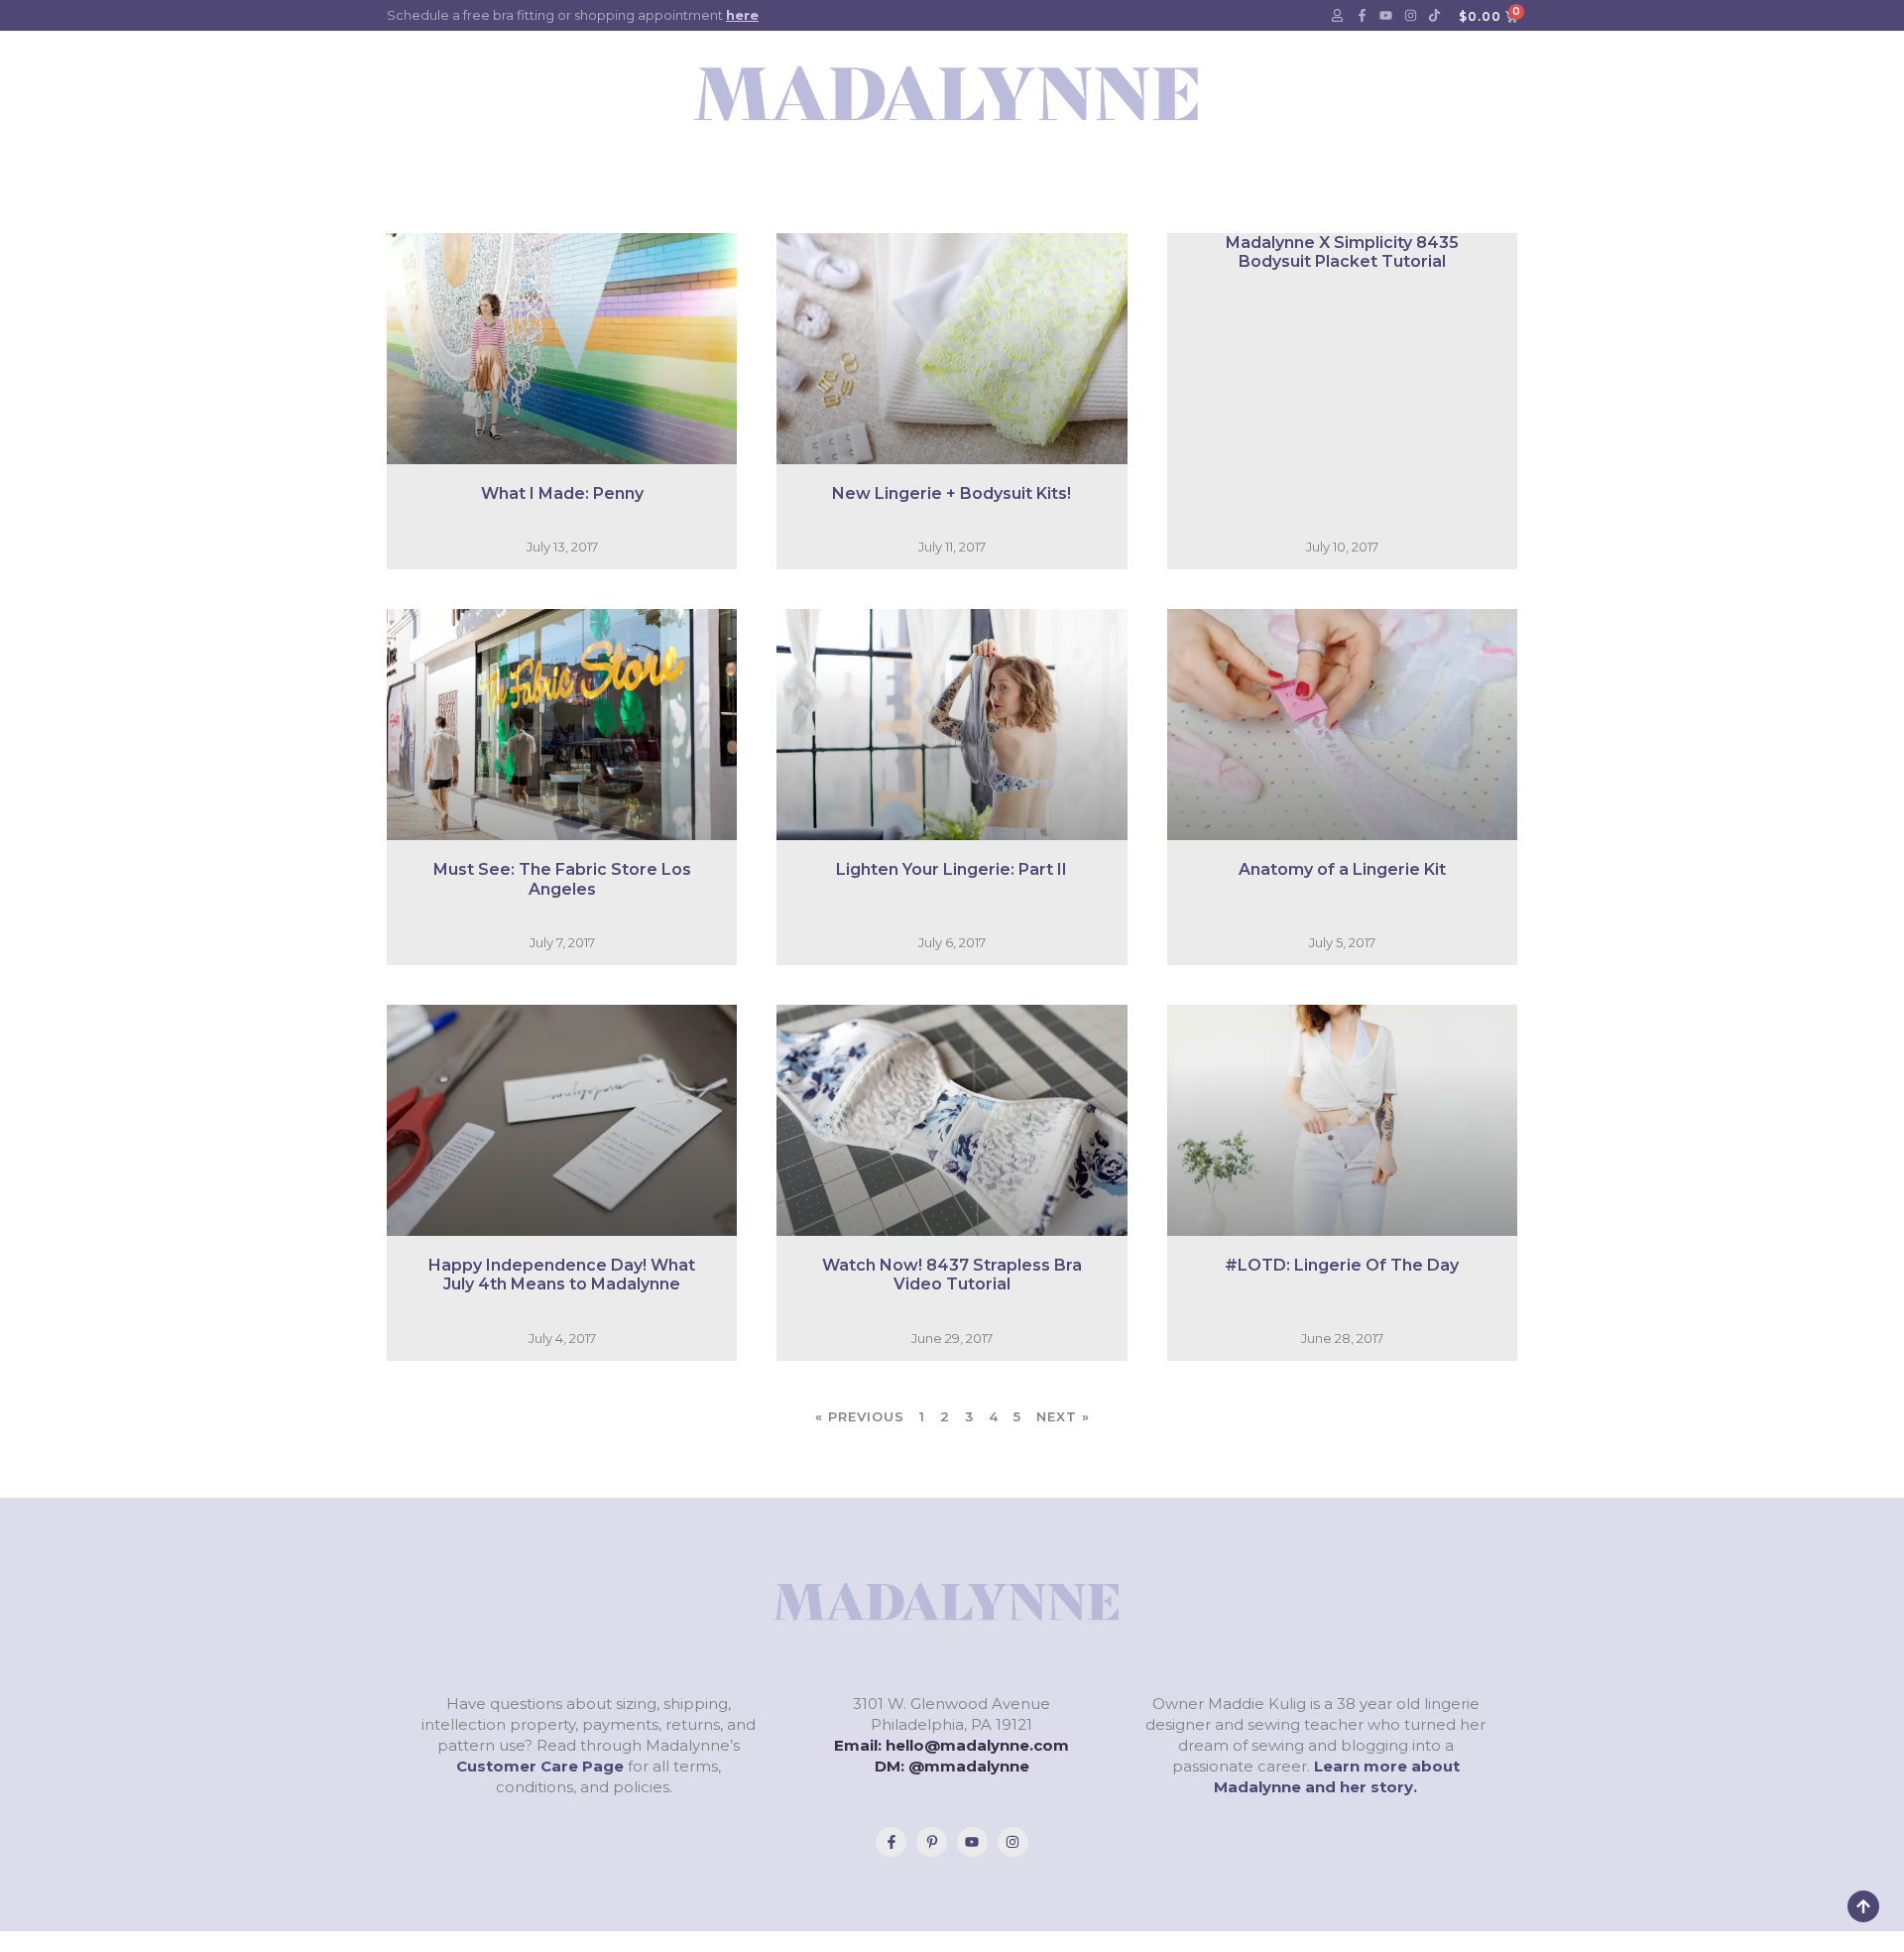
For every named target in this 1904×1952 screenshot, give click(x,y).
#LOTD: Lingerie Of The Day (1342, 1265)
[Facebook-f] (1362, 16)
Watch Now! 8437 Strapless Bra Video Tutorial (952, 1275)
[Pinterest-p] (932, 1842)
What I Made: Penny (562, 493)
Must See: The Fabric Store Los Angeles (562, 879)
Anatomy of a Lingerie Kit (1342, 869)
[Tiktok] (1435, 16)
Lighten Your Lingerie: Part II (952, 869)
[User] (1338, 16)
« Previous (860, 1416)
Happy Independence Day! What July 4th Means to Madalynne (562, 1275)
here (742, 15)
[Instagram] (1410, 16)
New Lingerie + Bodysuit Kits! (952, 493)
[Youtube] (1386, 16)
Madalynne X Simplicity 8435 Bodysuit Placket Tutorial (1342, 252)
